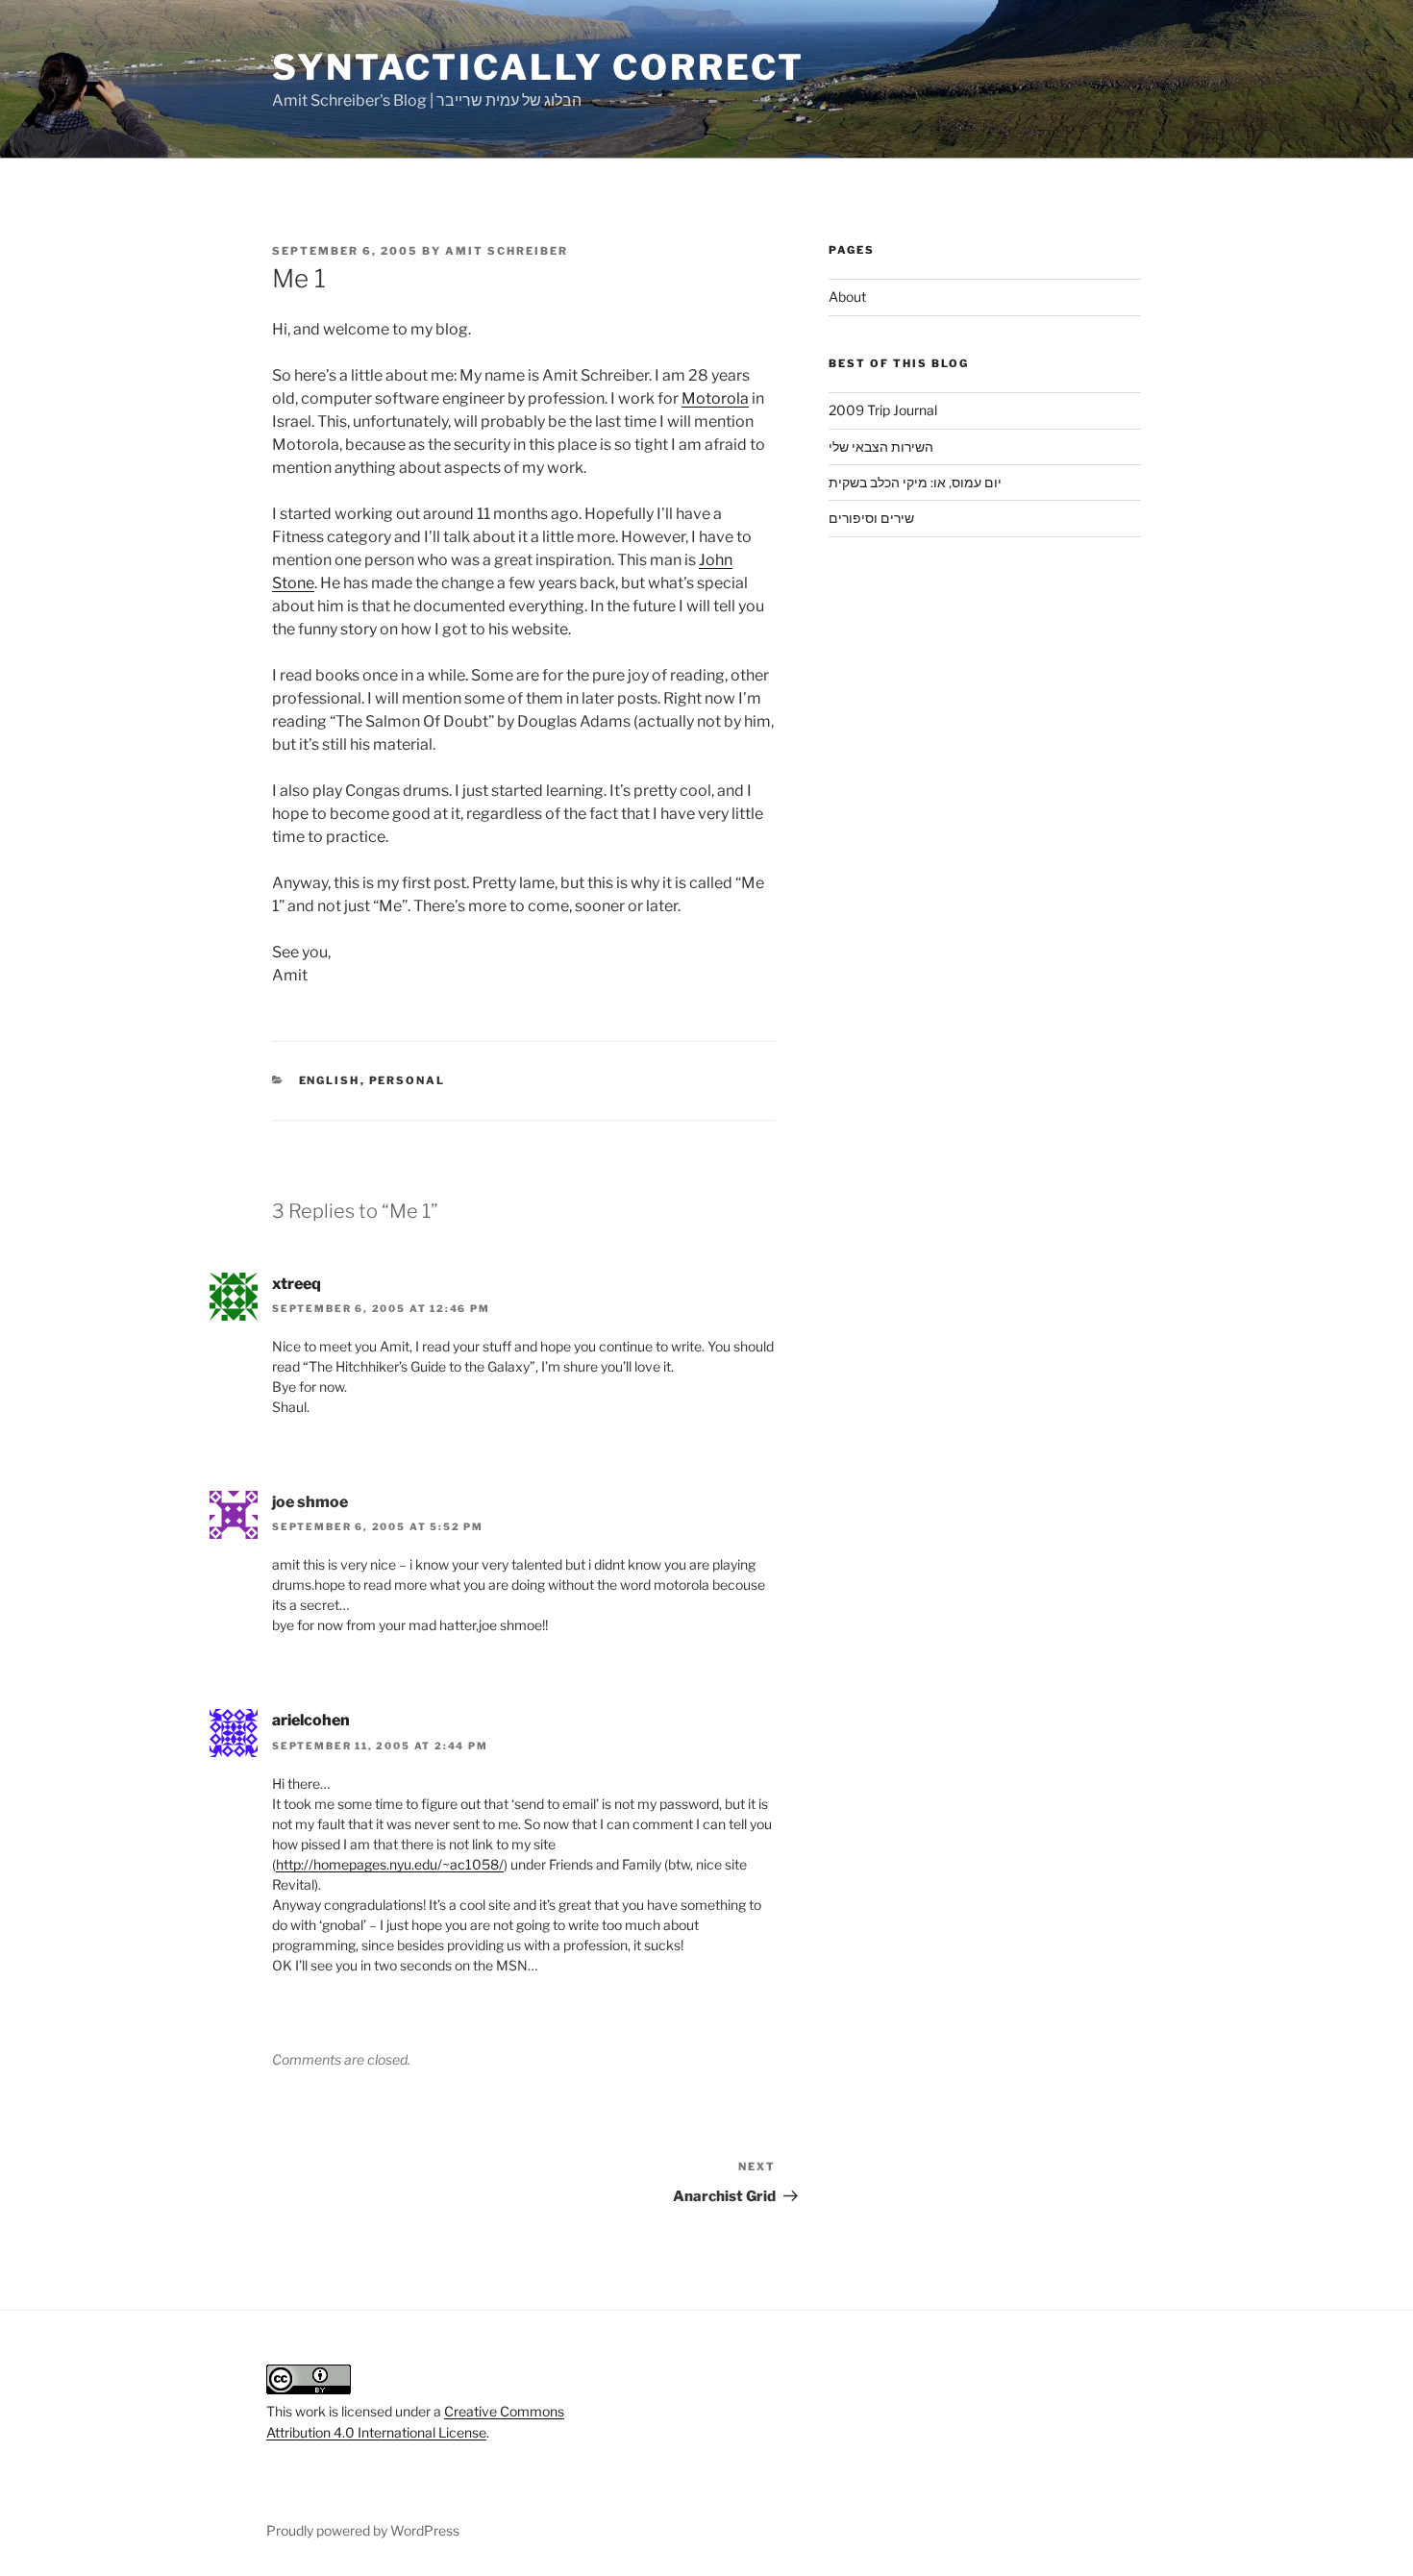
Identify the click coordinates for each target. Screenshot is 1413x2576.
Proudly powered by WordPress (363, 2530)
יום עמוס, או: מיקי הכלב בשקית (915, 482)
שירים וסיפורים (871, 518)
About (847, 297)
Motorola (715, 398)
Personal (408, 1080)
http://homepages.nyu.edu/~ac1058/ (390, 1864)
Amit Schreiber (507, 251)
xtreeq (297, 1284)
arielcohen (311, 1720)
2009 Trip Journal (883, 410)
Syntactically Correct (538, 67)
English (330, 1080)
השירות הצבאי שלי (881, 446)
